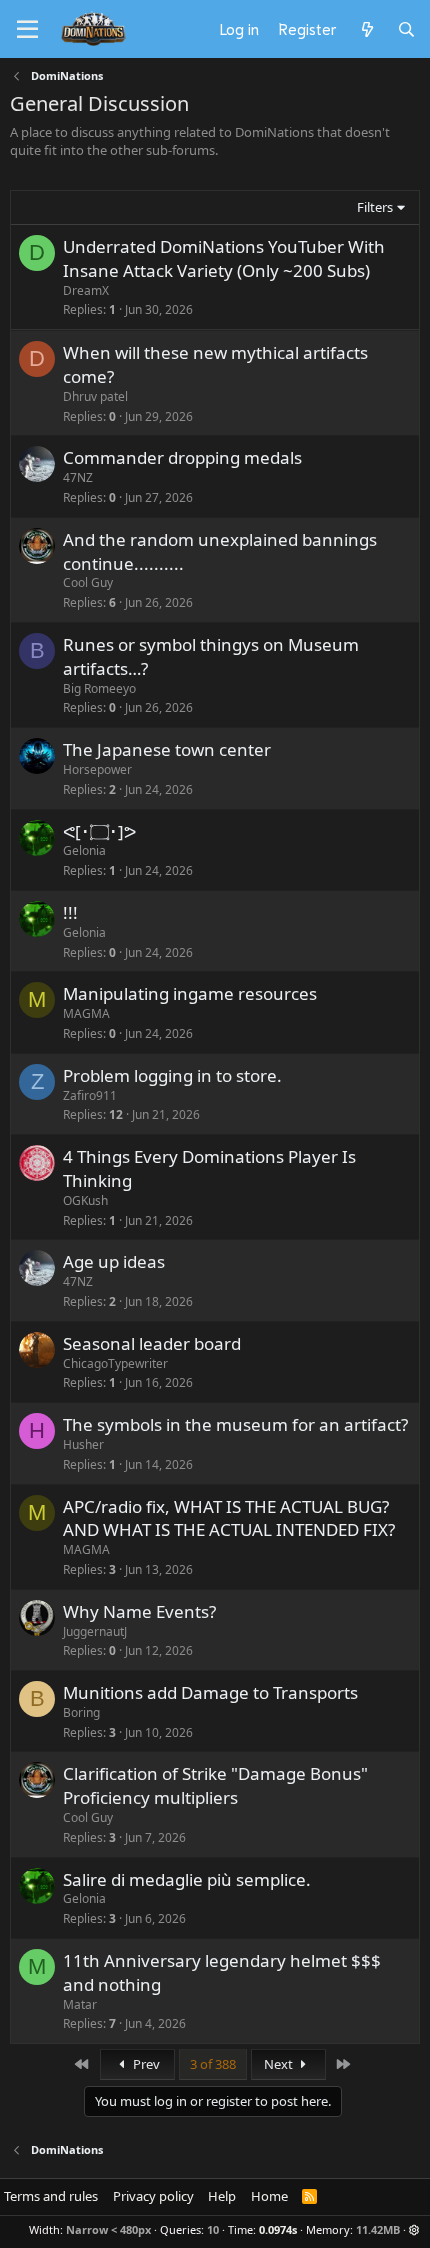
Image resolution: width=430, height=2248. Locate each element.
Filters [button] (375, 207)
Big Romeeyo (99, 688)
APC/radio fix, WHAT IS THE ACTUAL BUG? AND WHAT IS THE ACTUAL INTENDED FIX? (229, 1518)
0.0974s (278, 2229)
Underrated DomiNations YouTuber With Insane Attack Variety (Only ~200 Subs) (224, 258)
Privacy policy (153, 2196)
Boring (81, 1712)
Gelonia (84, 850)
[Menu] (27, 30)
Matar (80, 2004)
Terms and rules (51, 2196)
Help (222, 2196)
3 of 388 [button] (213, 2064)
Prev (145, 2064)
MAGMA (86, 1013)
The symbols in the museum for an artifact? (235, 1424)
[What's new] (366, 29)
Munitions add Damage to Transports (210, 1692)
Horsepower (97, 769)
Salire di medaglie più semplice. (187, 1879)
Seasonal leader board (152, 1343)
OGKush (85, 1200)
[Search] (406, 29)
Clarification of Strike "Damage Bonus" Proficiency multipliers (215, 1785)
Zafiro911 (90, 1095)
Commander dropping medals (182, 457)
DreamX (86, 290)
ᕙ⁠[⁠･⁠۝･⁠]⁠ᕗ (99, 831)
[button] (414, 2229)
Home (269, 2196)
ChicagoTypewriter (115, 1363)
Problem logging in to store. (172, 1075)
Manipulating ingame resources (190, 993)
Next (280, 2064)
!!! (70, 912)
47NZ (78, 477)
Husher (83, 1444)
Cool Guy (88, 582)
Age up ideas (114, 1261)
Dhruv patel (95, 396)
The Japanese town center (167, 749)
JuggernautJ (95, 1631)
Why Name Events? (139, 1611)
